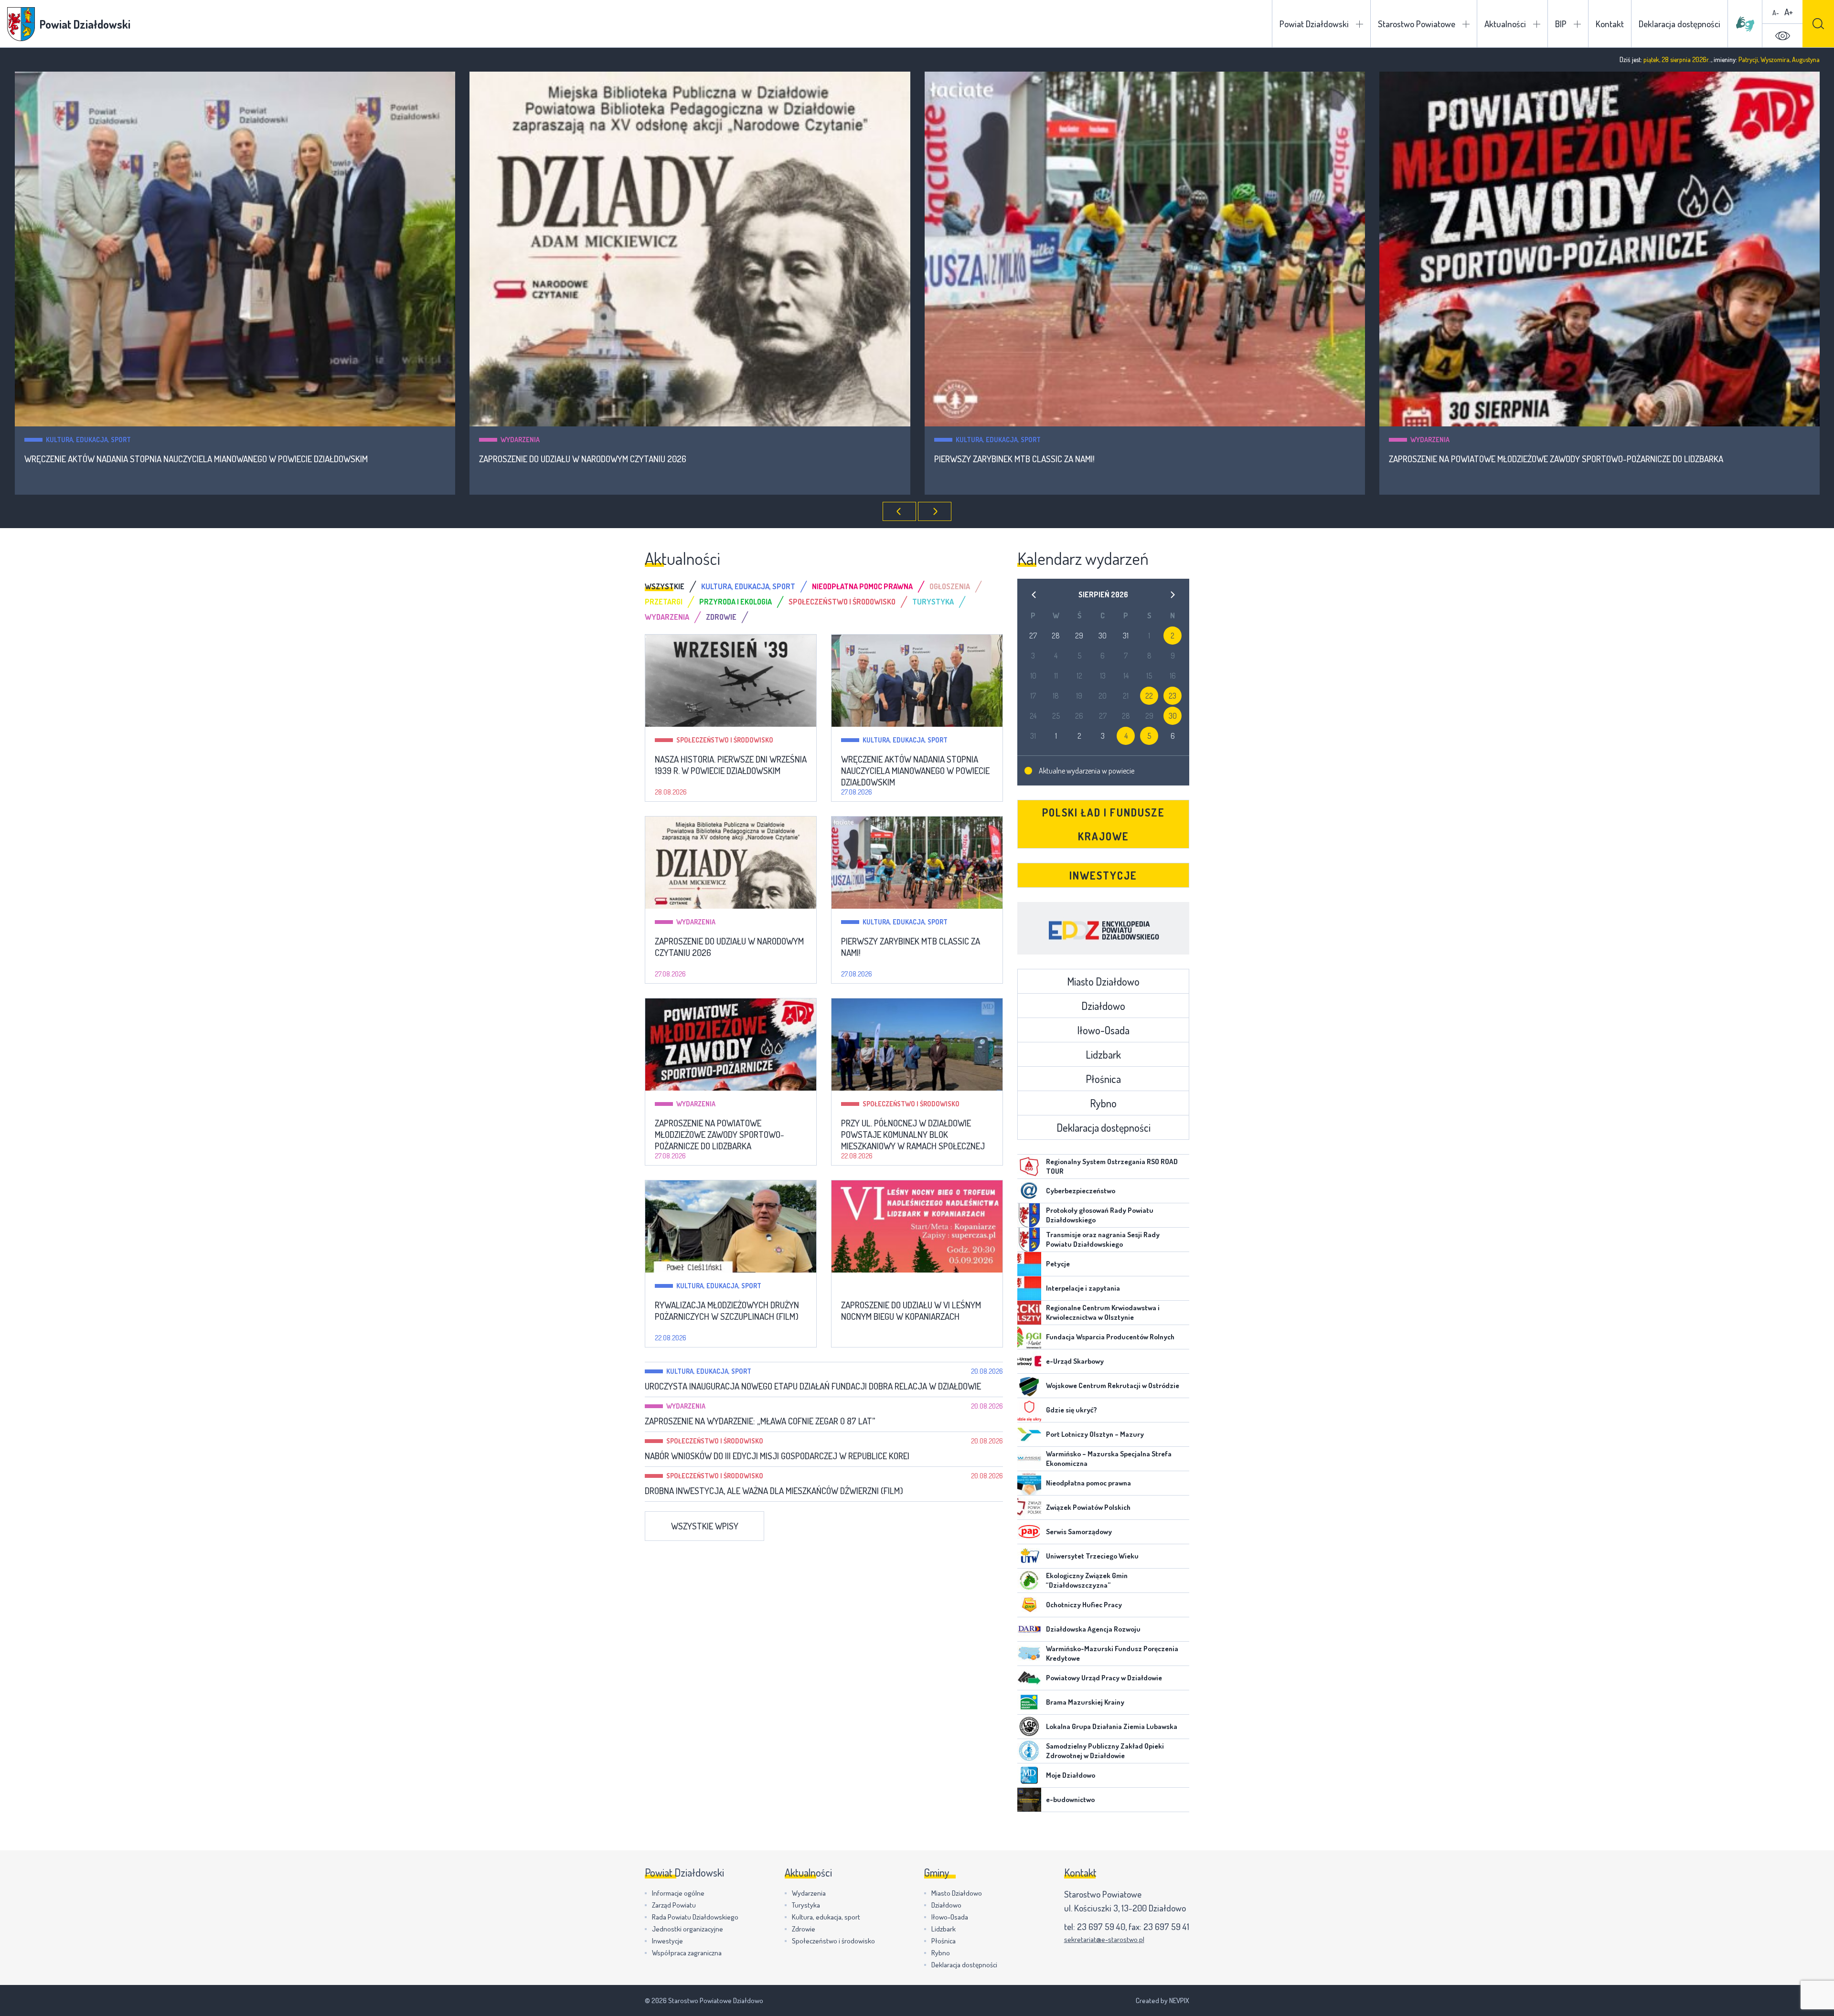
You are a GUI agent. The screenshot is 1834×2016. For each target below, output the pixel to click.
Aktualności (1505, 24)
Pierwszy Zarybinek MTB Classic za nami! (559, 459)
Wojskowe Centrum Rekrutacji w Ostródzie (1113, 1385)
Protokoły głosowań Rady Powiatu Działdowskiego (1100, 1215)
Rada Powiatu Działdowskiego (695, 1917)
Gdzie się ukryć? (1072, 1410)
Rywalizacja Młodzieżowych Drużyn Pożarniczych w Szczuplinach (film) (727, 1311)
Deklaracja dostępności (1679, 24)
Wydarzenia (65, 440)
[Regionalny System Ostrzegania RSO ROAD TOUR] (1029, 1167)
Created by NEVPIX (1162, 2000)
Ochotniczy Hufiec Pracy (1084, 1605)
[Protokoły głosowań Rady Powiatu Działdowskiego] (1029, 1215)
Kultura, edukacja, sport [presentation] (748, 586)
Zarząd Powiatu (674, 1905)
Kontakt (1610, 24)
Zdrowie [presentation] (721, 617)
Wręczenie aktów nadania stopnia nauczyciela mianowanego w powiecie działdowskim (915, 771)
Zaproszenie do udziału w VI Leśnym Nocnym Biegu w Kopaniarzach (911, 1311)
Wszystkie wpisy (705, 1526)
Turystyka (806, 1905)
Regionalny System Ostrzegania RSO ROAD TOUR (1112, 1166)
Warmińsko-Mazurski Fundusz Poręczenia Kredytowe (1112, 1653)
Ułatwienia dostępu (1782, 36)
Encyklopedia (1103, 928)
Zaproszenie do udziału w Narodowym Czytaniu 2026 (128, 459)
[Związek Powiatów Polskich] (1029, 1507)
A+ (1789, 12)
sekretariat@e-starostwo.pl (1104, 1939)
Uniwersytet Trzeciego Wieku (1092, 1556)
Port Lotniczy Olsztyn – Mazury (1095, 1434)
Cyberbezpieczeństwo (1081, 1191)
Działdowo (1103, 1006)
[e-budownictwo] (1029, 1800)
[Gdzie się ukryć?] (1029, 1410)
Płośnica (1103, 1079)
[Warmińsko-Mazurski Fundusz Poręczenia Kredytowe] (1029, 1654)
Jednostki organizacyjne (688, 1929)
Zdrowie (804, 1929)
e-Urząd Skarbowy (1075, 1361)
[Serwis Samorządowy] (1029, 1532)
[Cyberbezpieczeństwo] (1029, 1191)
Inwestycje (1103, 875)
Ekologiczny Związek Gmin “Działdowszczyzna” (1087, 1580)
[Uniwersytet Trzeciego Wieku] (1029, 1556)
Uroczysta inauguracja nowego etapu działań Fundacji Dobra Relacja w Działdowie (813, 1386)
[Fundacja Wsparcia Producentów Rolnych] (1029, 1337)
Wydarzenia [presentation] (667, 617)
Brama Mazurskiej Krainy (1085, 1702)
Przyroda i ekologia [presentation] (736, 602)
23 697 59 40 (1101, 1926)
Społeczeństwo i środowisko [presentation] (842, 602)
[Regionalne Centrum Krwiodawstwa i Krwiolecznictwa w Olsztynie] (1029, 1313)
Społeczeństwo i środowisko (1459, 440)
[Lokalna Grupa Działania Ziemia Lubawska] (1029, 1727)
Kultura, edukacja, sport (543, 440)
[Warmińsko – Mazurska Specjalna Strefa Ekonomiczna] (1029, 1459)
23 (1173, 696)
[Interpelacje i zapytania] (1029, 1288)
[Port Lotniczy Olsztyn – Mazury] (1029, 1434)
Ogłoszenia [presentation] (950, 586)
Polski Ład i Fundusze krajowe (1104, 824)
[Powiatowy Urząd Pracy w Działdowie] (1029, 1678)
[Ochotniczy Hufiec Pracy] (1029, 1605)
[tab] (673, 586)
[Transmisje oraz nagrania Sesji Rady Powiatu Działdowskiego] (1029, 1240)
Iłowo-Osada (1103, 1030)
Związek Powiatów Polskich (1088, 1507)
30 (1173, 716)
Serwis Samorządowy (1079, 1532)
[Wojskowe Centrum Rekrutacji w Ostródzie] (1029, 1386)
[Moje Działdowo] (1029, 1775)
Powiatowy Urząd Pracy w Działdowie (1104, 1678)
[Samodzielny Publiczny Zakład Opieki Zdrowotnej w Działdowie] (1029, 1751)
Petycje (1058, 1264)
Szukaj (1818, 24)
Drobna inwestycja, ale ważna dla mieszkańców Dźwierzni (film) (774, 1491)
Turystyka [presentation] (933, 602)
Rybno (1103, 1103)
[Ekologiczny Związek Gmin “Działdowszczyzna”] (1029, 1581)
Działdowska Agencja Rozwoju (1093, 1629)
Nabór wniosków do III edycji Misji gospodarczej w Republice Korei (777, 1456)
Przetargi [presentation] (664, 602)
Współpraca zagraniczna (687, 1953)
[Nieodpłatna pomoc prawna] (1029, 1483)
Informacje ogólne (678, 1893)
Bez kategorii (885, 1286)
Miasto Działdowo (1103, 981)
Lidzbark (1103, 1054)
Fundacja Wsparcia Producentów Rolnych (1110, 1337)
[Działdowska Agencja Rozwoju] (1029, 1629)
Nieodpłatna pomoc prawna (1088, 1483)
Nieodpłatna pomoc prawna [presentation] (862, 586)
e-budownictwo (1070, 1799)
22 (1149, 696)
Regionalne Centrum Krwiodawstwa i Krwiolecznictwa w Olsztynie (1103, 1312)
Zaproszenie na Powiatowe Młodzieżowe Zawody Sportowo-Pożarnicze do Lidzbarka (1101, 459)
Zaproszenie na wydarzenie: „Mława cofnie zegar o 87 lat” (760, 1421)
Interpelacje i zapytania (1083, 1288)
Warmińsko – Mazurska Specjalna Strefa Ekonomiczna (1109, 1459)
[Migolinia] (1745, 24)
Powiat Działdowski (1314, 24)
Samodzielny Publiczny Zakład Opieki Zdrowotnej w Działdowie (1105, 1751)
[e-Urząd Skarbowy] (1029, 1361)
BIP (1561, 24)
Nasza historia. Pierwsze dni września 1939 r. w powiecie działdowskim (731, 765)
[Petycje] (1029, 1264)
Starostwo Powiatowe (1417, 24)
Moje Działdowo (1071, 1775)
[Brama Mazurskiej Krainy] (1029, 1702)
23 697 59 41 (1166, 1926)
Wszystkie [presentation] (665, 586)
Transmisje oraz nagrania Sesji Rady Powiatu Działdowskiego (1103, 1239)
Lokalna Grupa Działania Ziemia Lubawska (1112, 1726)
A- (1776, 13)
